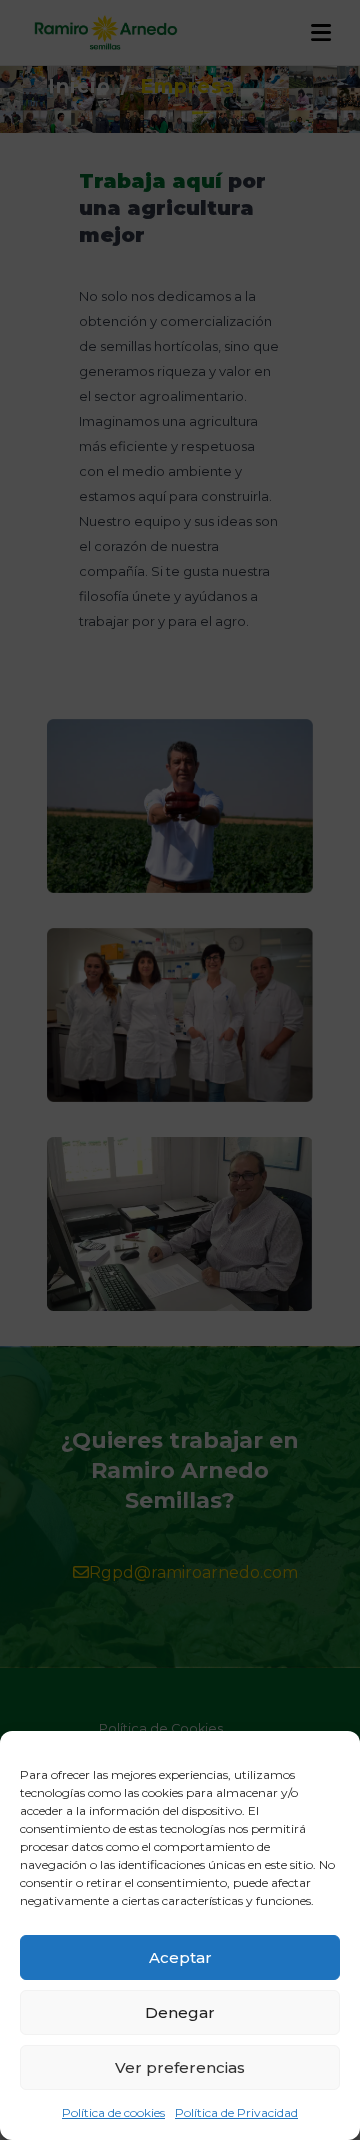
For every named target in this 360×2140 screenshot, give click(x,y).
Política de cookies (113, 2112)
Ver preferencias (180, 2067)
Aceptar (180, 1957)
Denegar (180, 2012)
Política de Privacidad (236, 2112)
